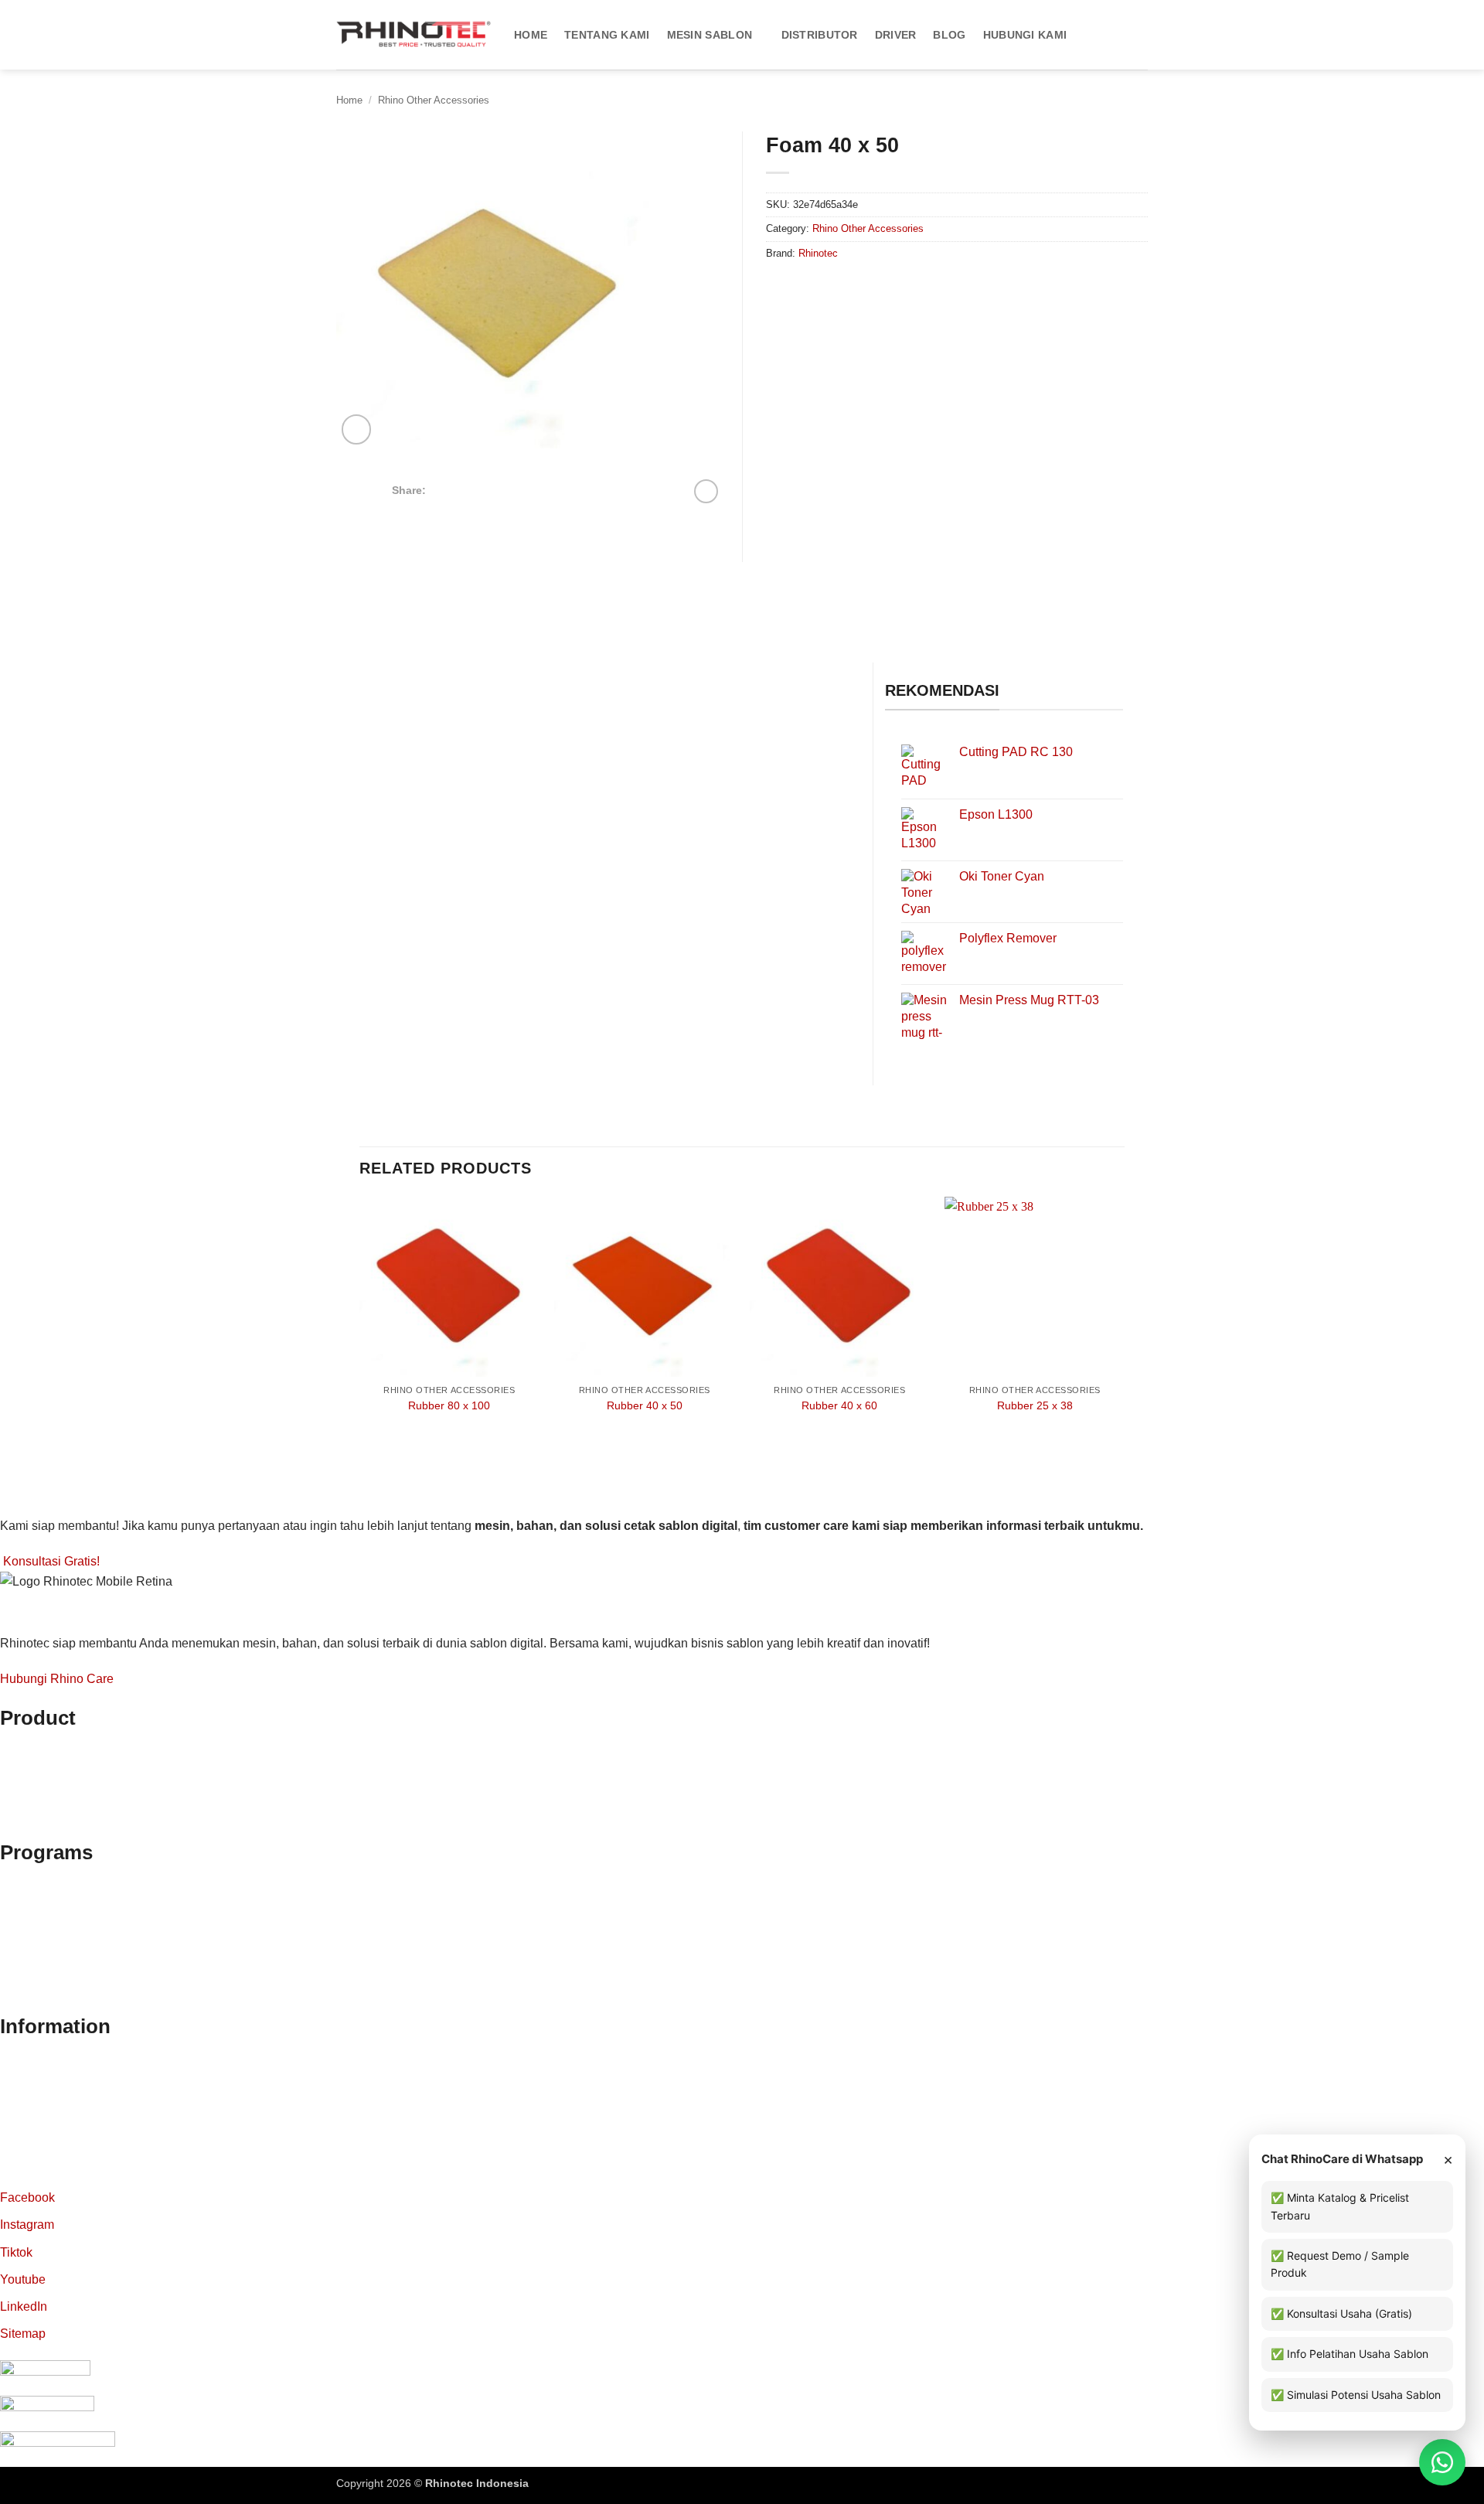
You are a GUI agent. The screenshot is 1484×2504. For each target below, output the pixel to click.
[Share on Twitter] (461, 489)
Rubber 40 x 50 (645, 1405)
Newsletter (29, 2099)
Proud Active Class (52, 1964)
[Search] (1141, 35)
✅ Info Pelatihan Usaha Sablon (1350, 2354)
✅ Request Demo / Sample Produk (1340, 2264)
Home (531, 35)
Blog (949, 35)
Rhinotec (818, 253)
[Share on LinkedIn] (519, 489)
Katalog (21, 2079)
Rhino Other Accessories (434, 100)
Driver (896, 35)
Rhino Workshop (46, 1945)
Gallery (20, 2178)
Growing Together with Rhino (80, 1925)
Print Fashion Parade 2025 (74, 2003)
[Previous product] (706, 491)
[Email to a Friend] (481, 489)
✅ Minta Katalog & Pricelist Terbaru (1340, 2206)
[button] (357, 429)
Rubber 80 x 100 (449, 1405)
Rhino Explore (39, 1885)
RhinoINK (27, 1790)
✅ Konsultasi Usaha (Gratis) (1341, 2313)
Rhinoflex (26, 1751)
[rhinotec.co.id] (414, 35)
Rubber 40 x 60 (839, 1405)
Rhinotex (25, 1810)
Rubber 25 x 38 (1035, 1405)
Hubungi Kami (1025, 35)
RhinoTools (31, 1829)
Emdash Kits (562, 2483)
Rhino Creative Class (59, 1904)
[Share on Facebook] (443, 489)
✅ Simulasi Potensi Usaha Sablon (1356, 2395)
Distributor (820, 35)
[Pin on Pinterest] (499, 489)
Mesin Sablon (710, 35)
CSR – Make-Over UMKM (71, 1984)
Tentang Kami (607, 35)
